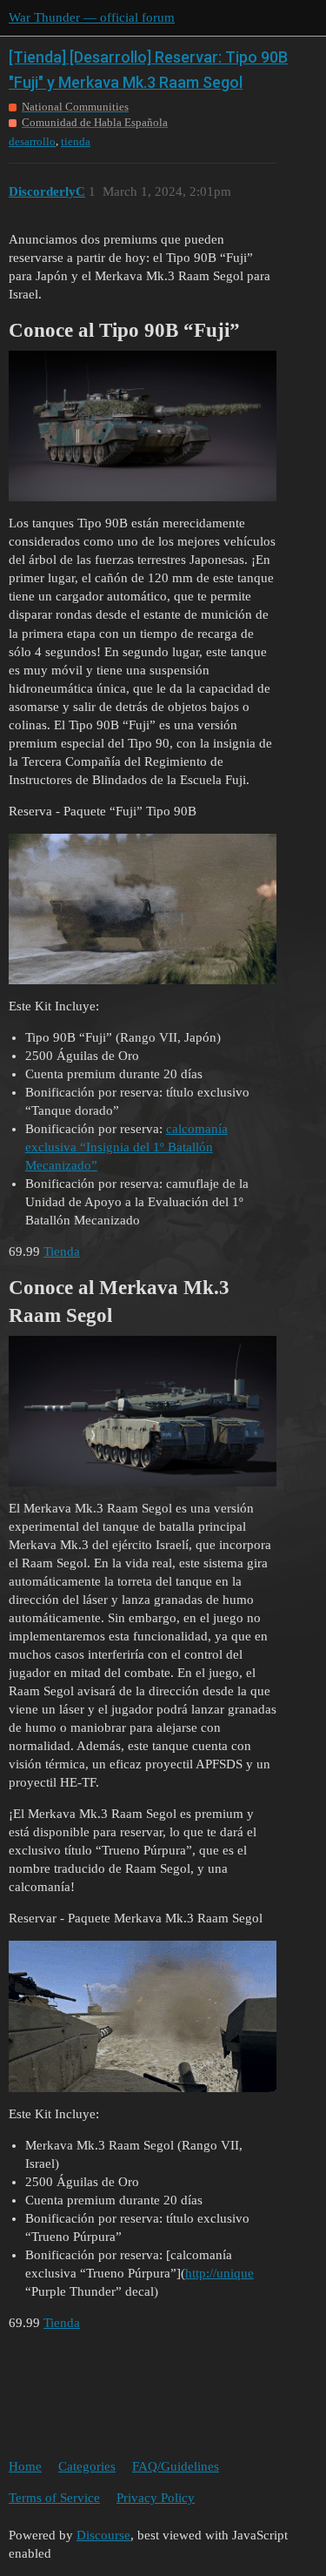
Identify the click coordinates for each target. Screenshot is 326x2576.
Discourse (103, 2535)
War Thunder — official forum (92, 17)
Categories (87, 2466)
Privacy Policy (156, 2498)
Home (25, 2466)
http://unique (220, 2273)
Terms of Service (54, 2498)
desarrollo (32, 141)
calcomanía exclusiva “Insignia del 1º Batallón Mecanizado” (126, 1147)
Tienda (62, 1251)
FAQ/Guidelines (176, 2466)
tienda (76, 141)
